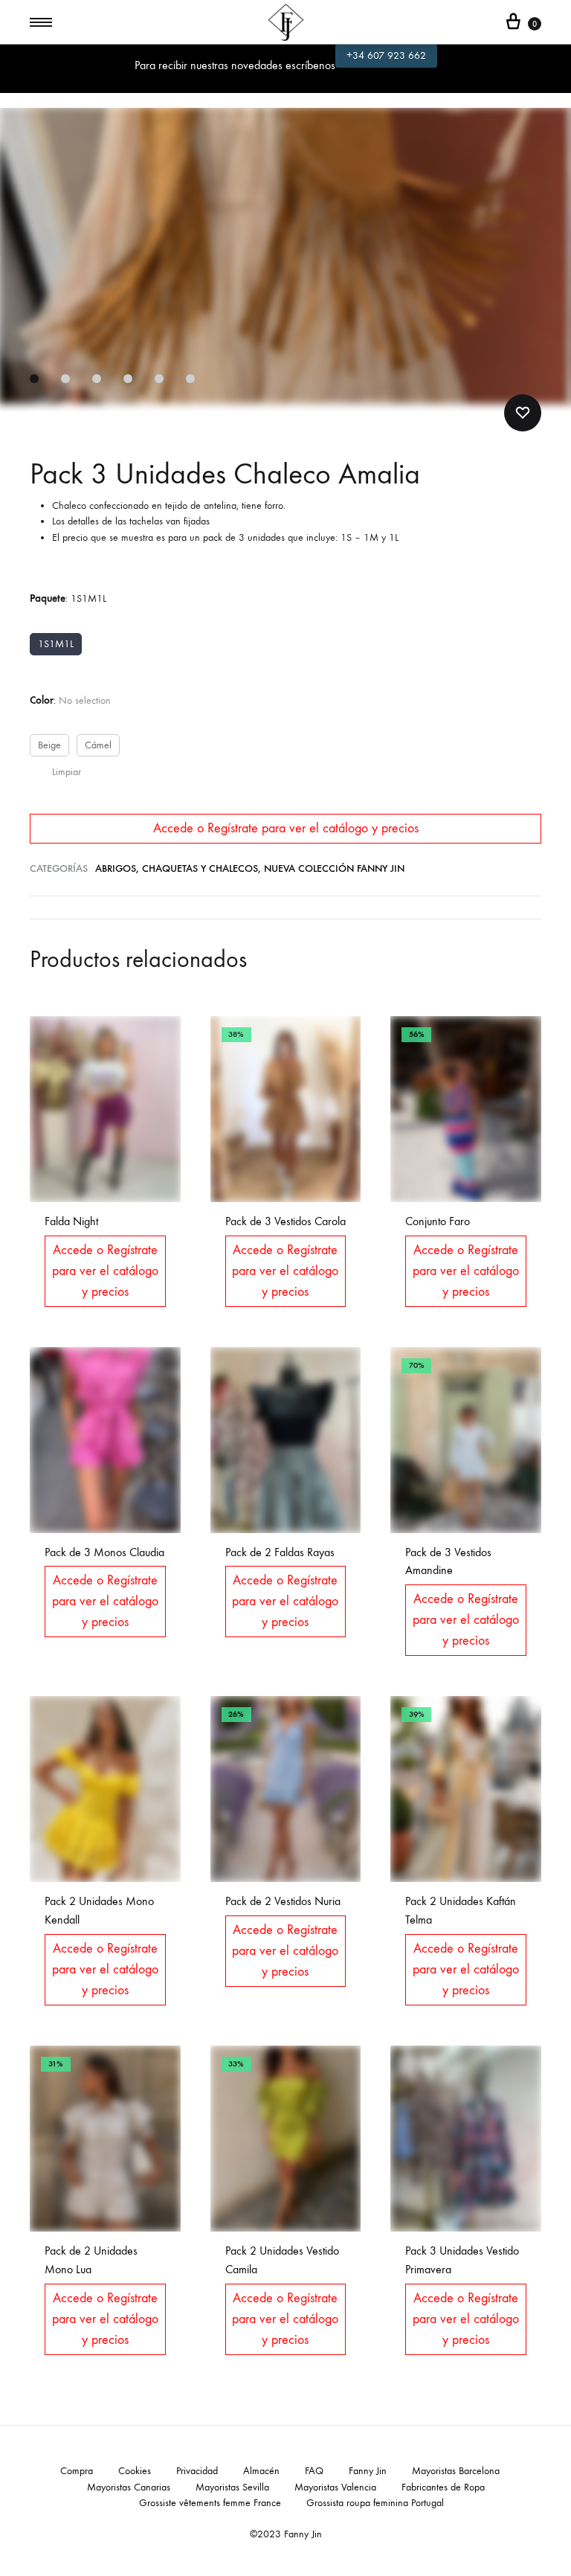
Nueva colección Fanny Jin (334, 868)
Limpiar (67, 772)
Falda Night (71, 1221)
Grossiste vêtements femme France (210, 2503)
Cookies (135, 2471)
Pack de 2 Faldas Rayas (280, 1552)
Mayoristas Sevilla (232, 2487)
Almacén (261, 2471)
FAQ (314, 2471)
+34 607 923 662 (386, 55)
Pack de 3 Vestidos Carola (285, 1221)
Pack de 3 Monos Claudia (104, 1552)
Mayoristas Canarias (129, 2487)
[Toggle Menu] (41, 23)
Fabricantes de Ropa (443, 2487)
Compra (77, 2471)
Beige (49, 745)
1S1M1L (56, 644)
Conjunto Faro (438, 1221)
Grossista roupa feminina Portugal (375, 2503)
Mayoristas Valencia (335, 2487)
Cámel (98, 745)
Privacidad (197, 2471)
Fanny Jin (368, 2471)
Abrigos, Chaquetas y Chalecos (177, 868)
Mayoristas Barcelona (456, 2471)
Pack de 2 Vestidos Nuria (283, 1901)
